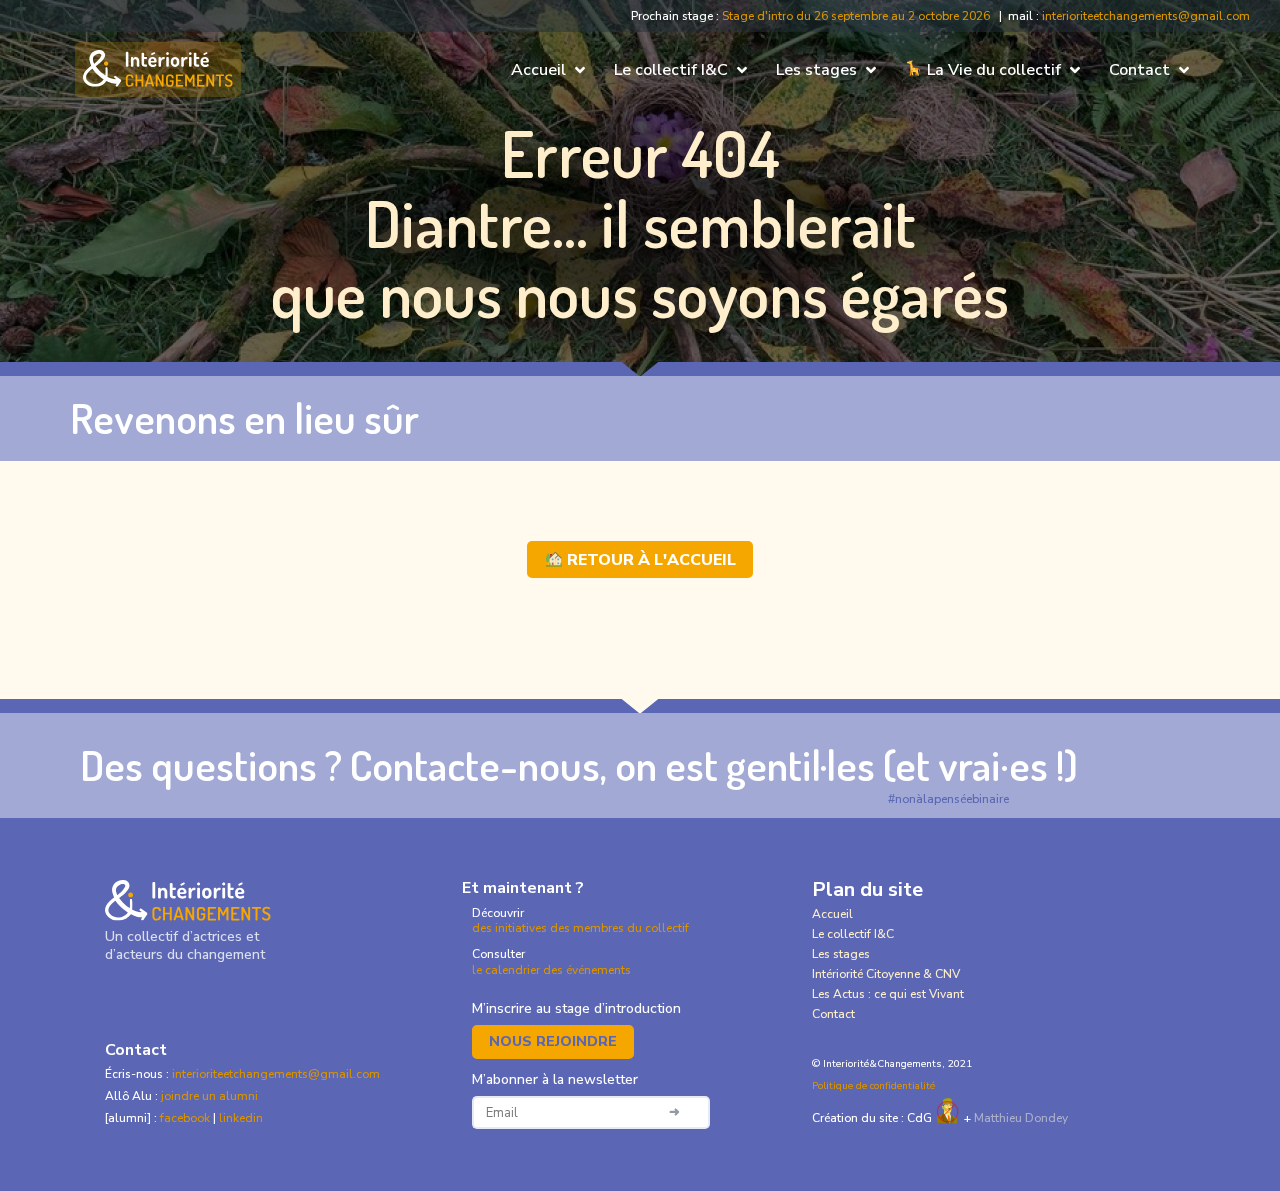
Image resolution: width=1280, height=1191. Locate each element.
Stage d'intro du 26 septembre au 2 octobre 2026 (856, 16)
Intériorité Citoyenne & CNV (886, 974)
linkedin (241, 1118)
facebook (186, 1118)
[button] (550, 70)
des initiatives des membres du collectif (580, 928)
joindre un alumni (209, 1096)
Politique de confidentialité (873, 1086)
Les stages (841, 954)
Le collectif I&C (853, 934)
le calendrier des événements (551, 970)
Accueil (832, 914)
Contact (833, 1014)
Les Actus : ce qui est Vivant (888, 994)
